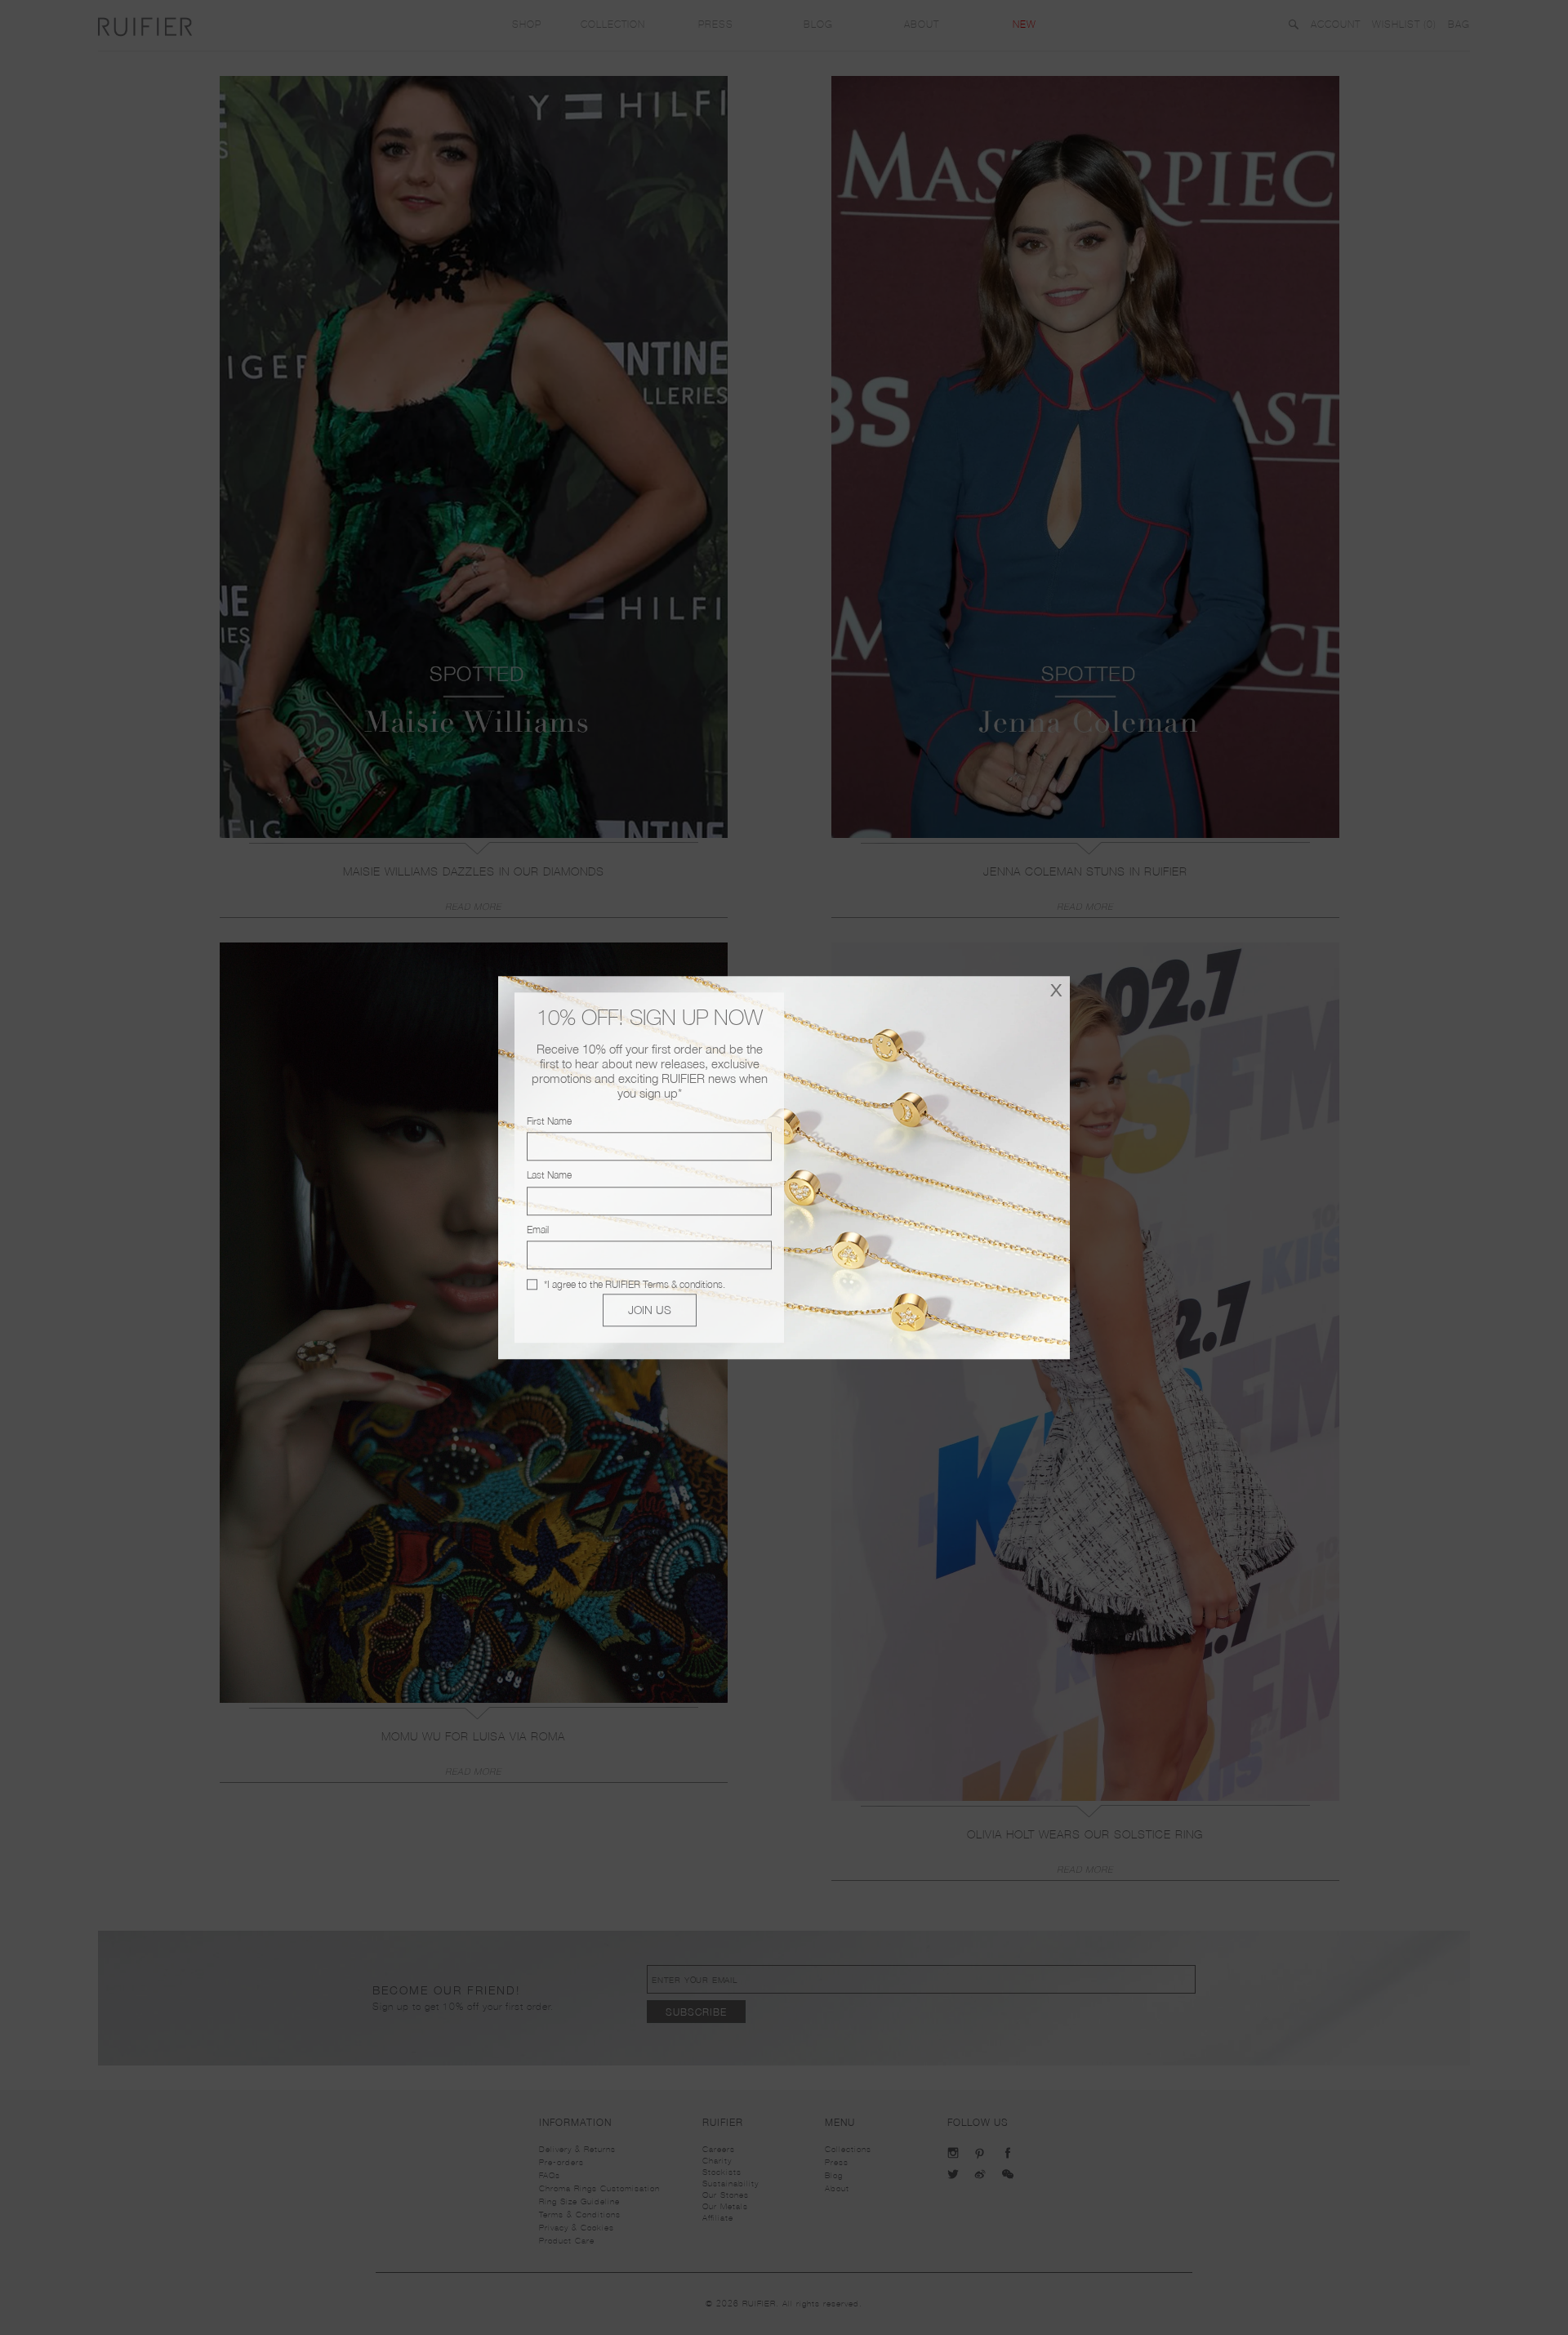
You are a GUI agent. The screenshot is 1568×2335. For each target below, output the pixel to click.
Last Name (549, 1176)
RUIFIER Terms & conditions (664, 1284)
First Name (549, 1121)
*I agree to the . (635, 1284)
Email (538, 1230)
